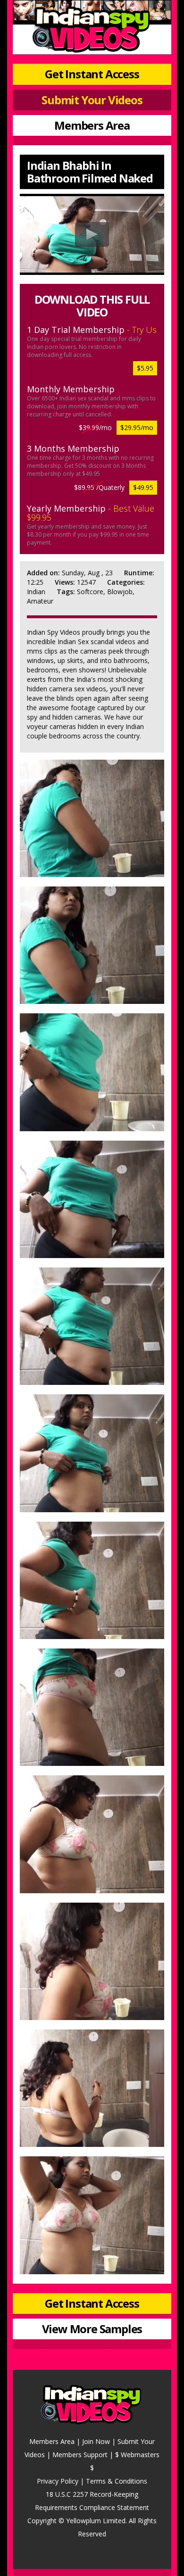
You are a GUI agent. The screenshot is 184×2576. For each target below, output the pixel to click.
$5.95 (145, 368)
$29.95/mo (137, 427)
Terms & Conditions (117, 2481)
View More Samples (92, 2329)
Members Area (92, 125)
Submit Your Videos (92, 100)
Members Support (80, 2455)
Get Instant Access (92, 74)
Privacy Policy (58, 2481)
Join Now (96, 2441)
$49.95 (143, 487)
